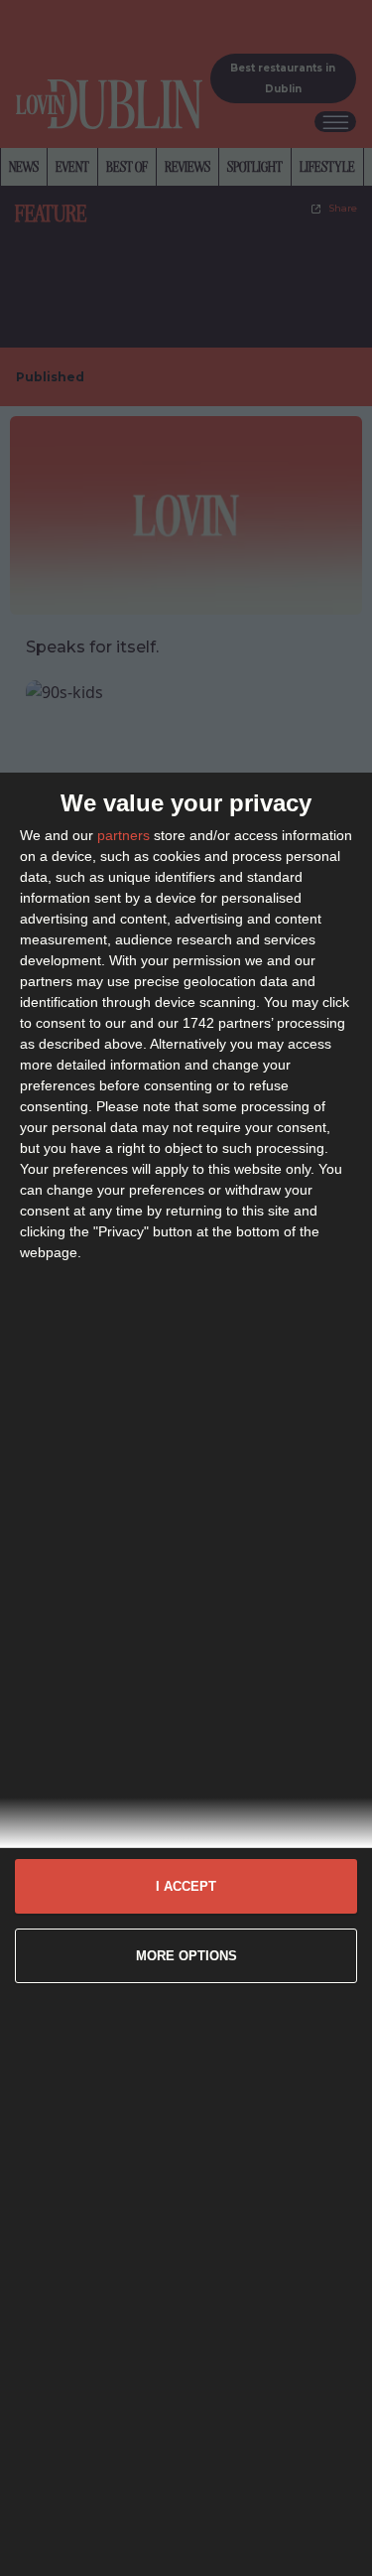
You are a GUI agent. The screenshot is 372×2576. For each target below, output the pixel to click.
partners (124, 835)
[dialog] (186, 1674)
